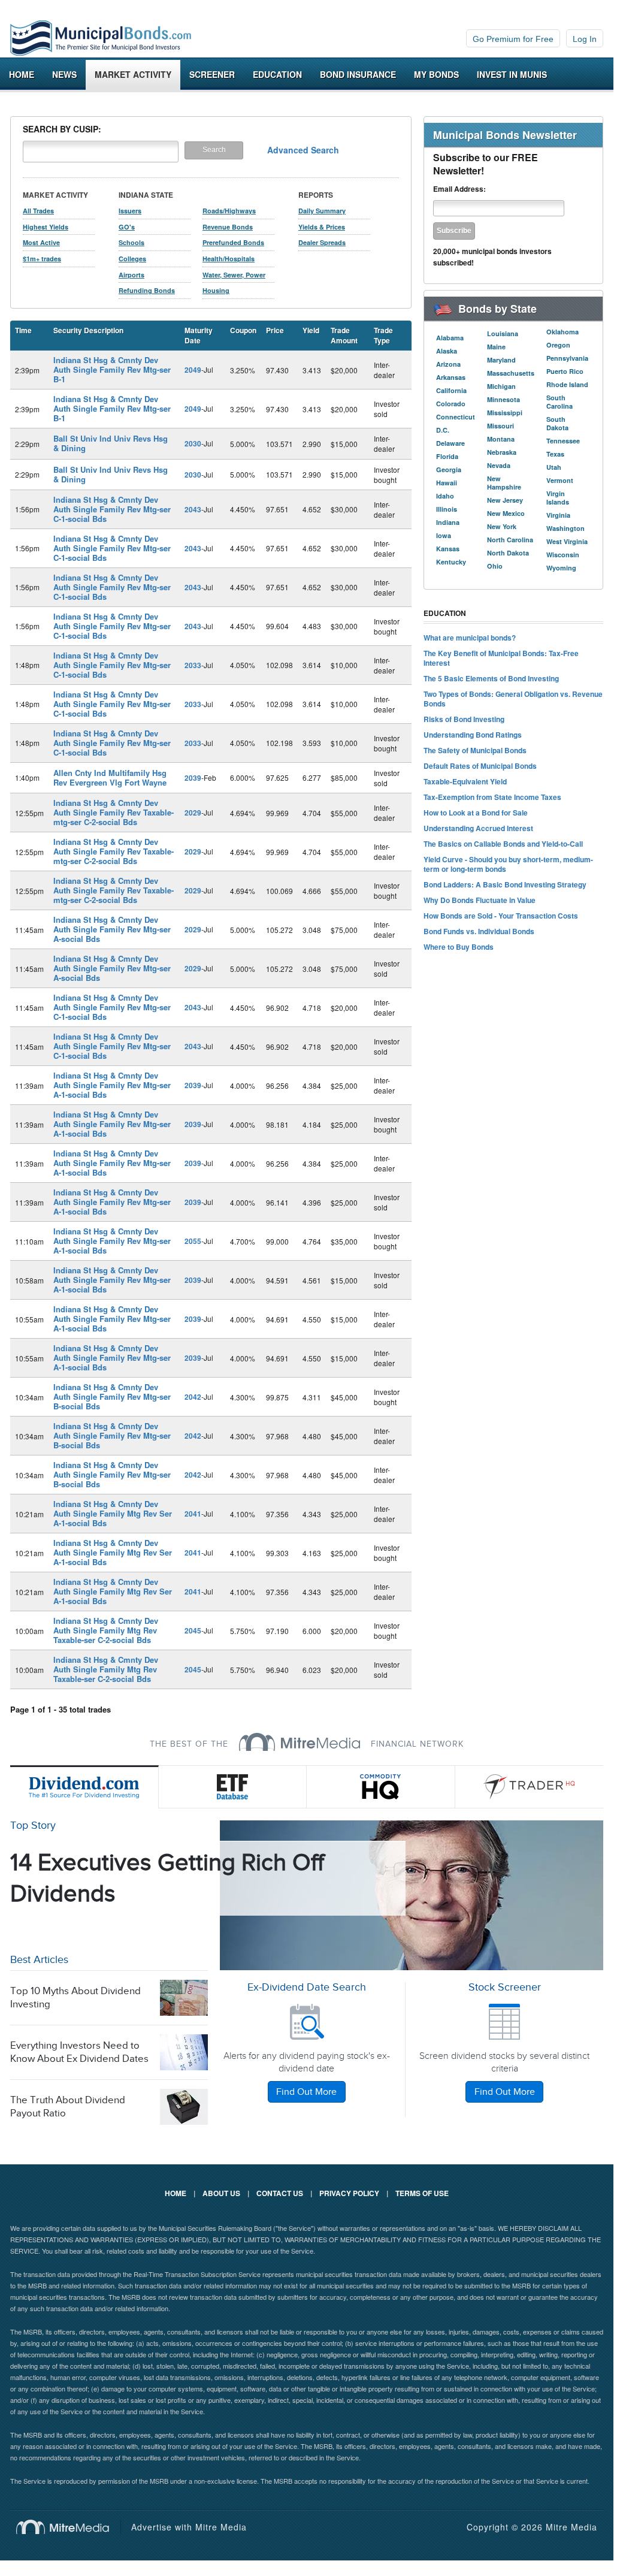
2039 (193, 778)
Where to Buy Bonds (459, 947)
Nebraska (502, 452)
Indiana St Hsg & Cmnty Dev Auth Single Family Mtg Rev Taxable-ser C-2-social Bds (106, 1630)
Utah (554, 467)
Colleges (132, 259)
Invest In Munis (512, 74)
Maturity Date (199, 335)
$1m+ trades (42, 259)
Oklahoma (562, 332)
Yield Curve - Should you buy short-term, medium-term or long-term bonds (508, 864)
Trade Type (383, 335)
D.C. (443, 430)
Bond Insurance (358, 74)
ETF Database (233, 1787)
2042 (193, 1397)
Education (277, 74)
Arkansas (451, 377)
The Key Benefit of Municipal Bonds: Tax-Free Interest (501, 658)
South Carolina (559, 402)
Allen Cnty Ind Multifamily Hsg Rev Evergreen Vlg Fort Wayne (110, 777)
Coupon (243, 330)
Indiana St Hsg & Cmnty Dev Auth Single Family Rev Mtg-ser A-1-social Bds (112, 1085)
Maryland (501, 360)
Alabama (450, 338)
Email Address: (459, 189)
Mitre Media (69, 2527)
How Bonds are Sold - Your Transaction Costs (501, 916)
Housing (216, 290)
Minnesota (503, 399)
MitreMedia (300, 1742)
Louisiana (503, 333)
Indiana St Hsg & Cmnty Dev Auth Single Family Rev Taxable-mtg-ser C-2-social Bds (114, 812)
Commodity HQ (381, 1787)
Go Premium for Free (513, 39)
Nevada (499, 465)
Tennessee (563, 441)
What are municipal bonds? (470, 638)
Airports (131, 275)
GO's (127, 227)
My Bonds (436, 74)
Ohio (495, 566)
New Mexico (506, 513)
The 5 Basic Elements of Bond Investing (491, 678)
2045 (193, 1630)
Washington (565, 528)
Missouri (500, 426)
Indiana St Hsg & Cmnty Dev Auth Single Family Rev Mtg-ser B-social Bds (112, 1396)
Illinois (447, 509)
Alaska (447, 351)
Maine (496, 347)
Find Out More (306, 2092)
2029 (193, 813)
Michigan (501, 386)
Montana (501, 439)
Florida (447, 456)
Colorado (451, 404)
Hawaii (447, 483)
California (451, 390)
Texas (555, 454)
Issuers (130, 211)
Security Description (88, 330)
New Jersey (505, 500)
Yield (311, 330)
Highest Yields (46, 227)
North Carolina (510, 540)
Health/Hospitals (229, 259)
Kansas (448, 549)
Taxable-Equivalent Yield (465, 781)
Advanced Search (303, 150)
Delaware (450, 443)
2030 (193, 443)
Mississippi (505, 413)
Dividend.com (84, 1787)
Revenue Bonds (228, 227)
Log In (585, 39)
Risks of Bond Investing (464, 719)
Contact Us (280, 2193)
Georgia (449, 469)
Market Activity (133, 74)
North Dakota (508, 553)
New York (502, 526)
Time (23, 330)
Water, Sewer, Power (234, 275)
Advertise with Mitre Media (189, 2527)
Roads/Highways (229, 211)
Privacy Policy (349, 2193)
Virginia (558, 515)
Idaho (445, 496)
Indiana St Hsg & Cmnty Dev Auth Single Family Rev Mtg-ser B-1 (112, 369)
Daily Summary (322, 211)
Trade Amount (344, 335)
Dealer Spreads (322, 242)
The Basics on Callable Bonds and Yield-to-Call (503, 844)
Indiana (448, 522)
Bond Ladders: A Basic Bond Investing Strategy (505, 884)
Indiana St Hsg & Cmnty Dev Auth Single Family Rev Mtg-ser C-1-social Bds (112, 509)
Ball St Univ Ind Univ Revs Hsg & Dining (111, 443)
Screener (212, 74)
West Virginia (567, 541)
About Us (221, 2193)
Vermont (560, 480)
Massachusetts (511, 373)
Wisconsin (563, 555)
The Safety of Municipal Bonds (475, 750)
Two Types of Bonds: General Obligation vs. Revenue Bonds (513, 699)
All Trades (38, 211)
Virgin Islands (558, 498)
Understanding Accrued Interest (478, 828)
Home (22, 74)
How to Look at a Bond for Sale (476, 813)
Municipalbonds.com (101, 38)
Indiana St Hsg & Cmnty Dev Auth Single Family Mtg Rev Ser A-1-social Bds (113, 1513)
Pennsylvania (567, 358)
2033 (193, 665)
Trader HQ (530, 1787)
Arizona (448, 364)
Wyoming (561, 568)
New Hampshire (504, 483)
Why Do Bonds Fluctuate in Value (480, 900)
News (64, 74)
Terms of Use (422, 2193)
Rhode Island (567, 384)
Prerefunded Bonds (233, 242)
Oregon (558, 345)
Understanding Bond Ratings (473, 735)
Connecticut (456, 417)
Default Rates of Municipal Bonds (480, 766)
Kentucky (451, 562)
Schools (131, 242)
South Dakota (557, 423)
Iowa (444, 535)
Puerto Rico (565, 371)
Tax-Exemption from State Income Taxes (492, 797)
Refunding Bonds (147, 290)
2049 (193, 370)
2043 (193, 509)
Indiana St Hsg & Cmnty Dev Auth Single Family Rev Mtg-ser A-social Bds (112, 929)
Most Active (41, 242)
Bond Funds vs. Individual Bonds (479, 931)
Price (275, 330)
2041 (193, 1514)
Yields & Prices (322, 227)
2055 (193, 1241)
